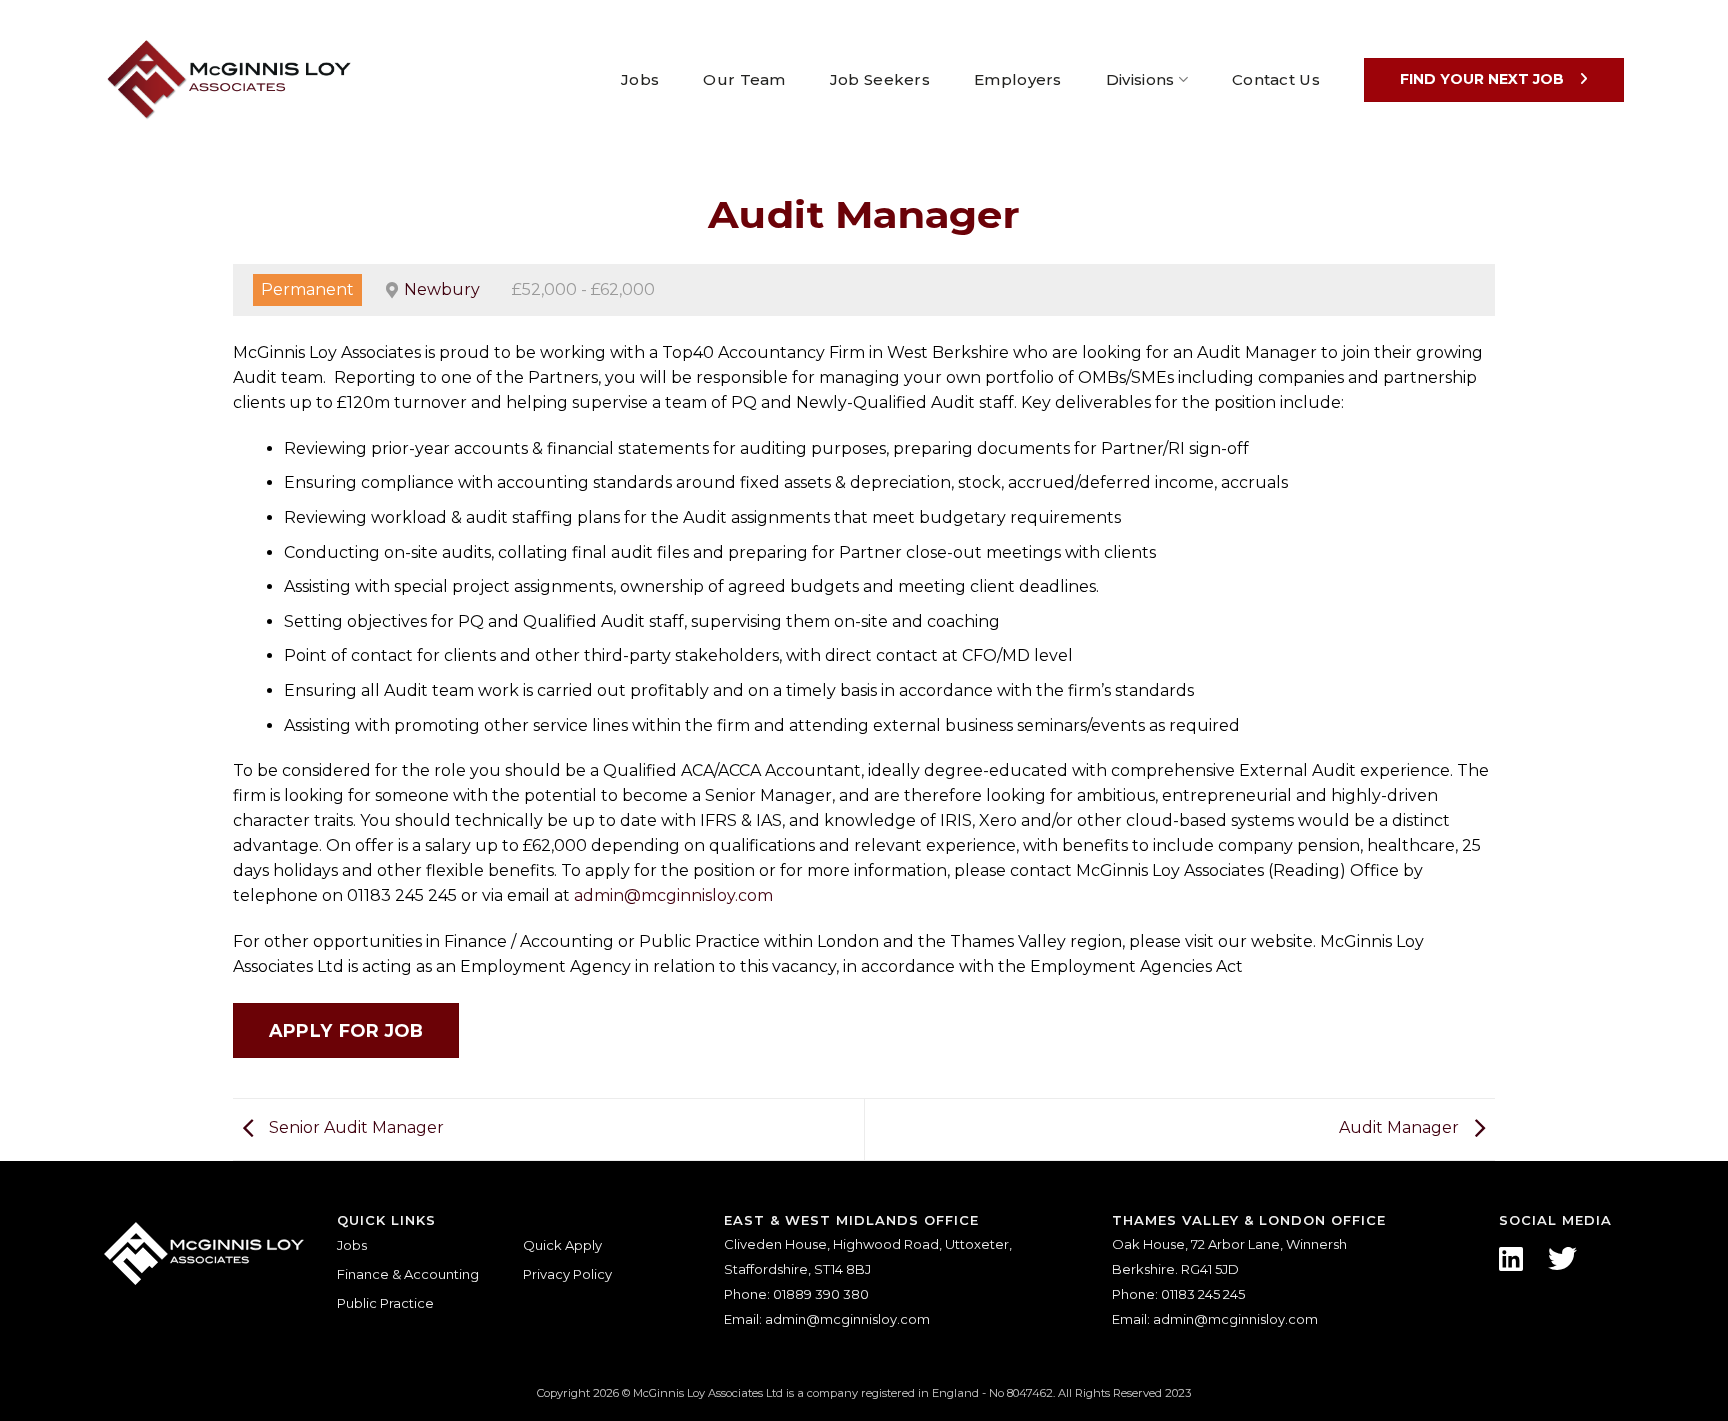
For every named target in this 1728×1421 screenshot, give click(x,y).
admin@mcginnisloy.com (673, 895)
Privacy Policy (567, 1274)
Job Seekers (880, 79)
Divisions (1140, 79)
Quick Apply (562, 1245)
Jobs (640, 79)
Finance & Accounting (408, 1274)
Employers (1018, 79)
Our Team (744, 79)
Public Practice (385, 1303)
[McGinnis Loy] (229, 80)
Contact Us (1276, 79)
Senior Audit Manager (354, 1128)
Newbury (442, 289)
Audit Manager (1401, 1128)
